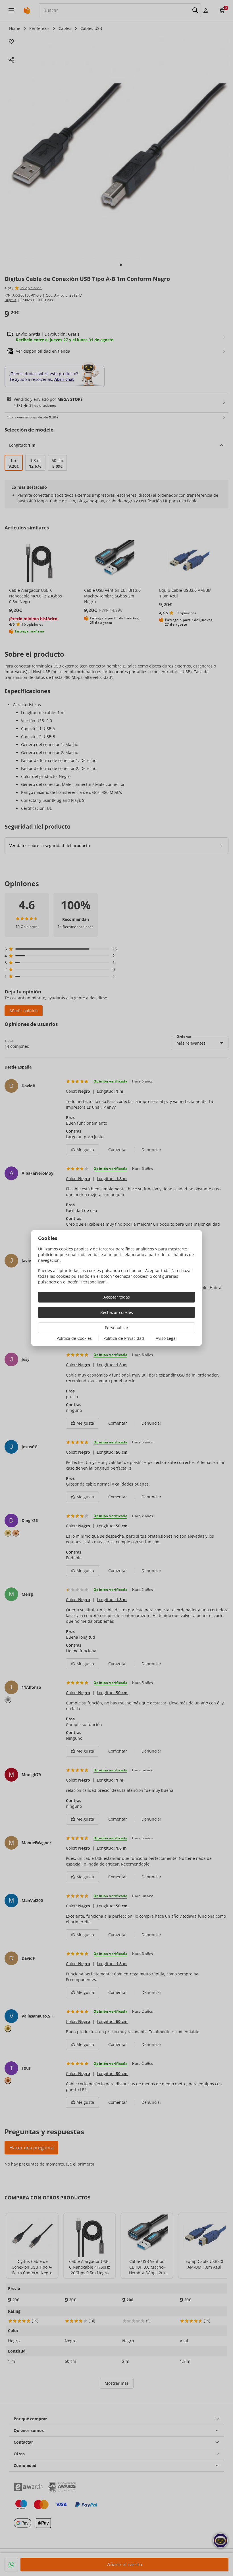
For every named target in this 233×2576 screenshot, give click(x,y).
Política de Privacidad (124, 1338)
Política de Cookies (74, 1338)
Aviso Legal (166, 1338)
